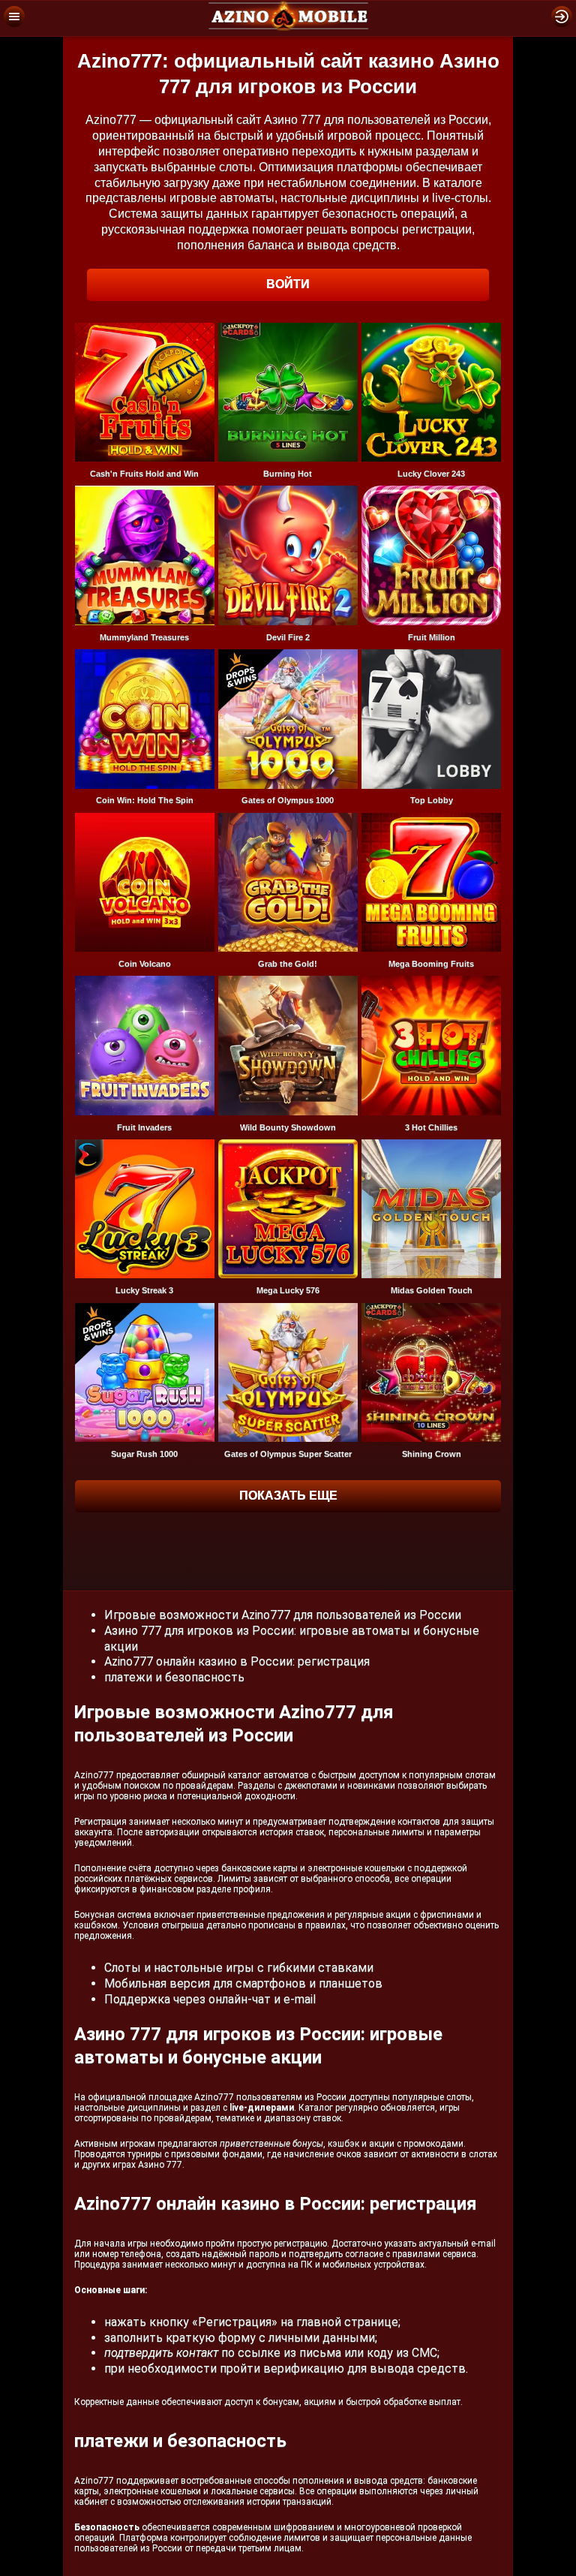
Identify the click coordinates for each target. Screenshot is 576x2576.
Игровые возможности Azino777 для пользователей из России (283, 1615)
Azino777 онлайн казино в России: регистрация (237, 1661)
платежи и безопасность (174, 1677)
